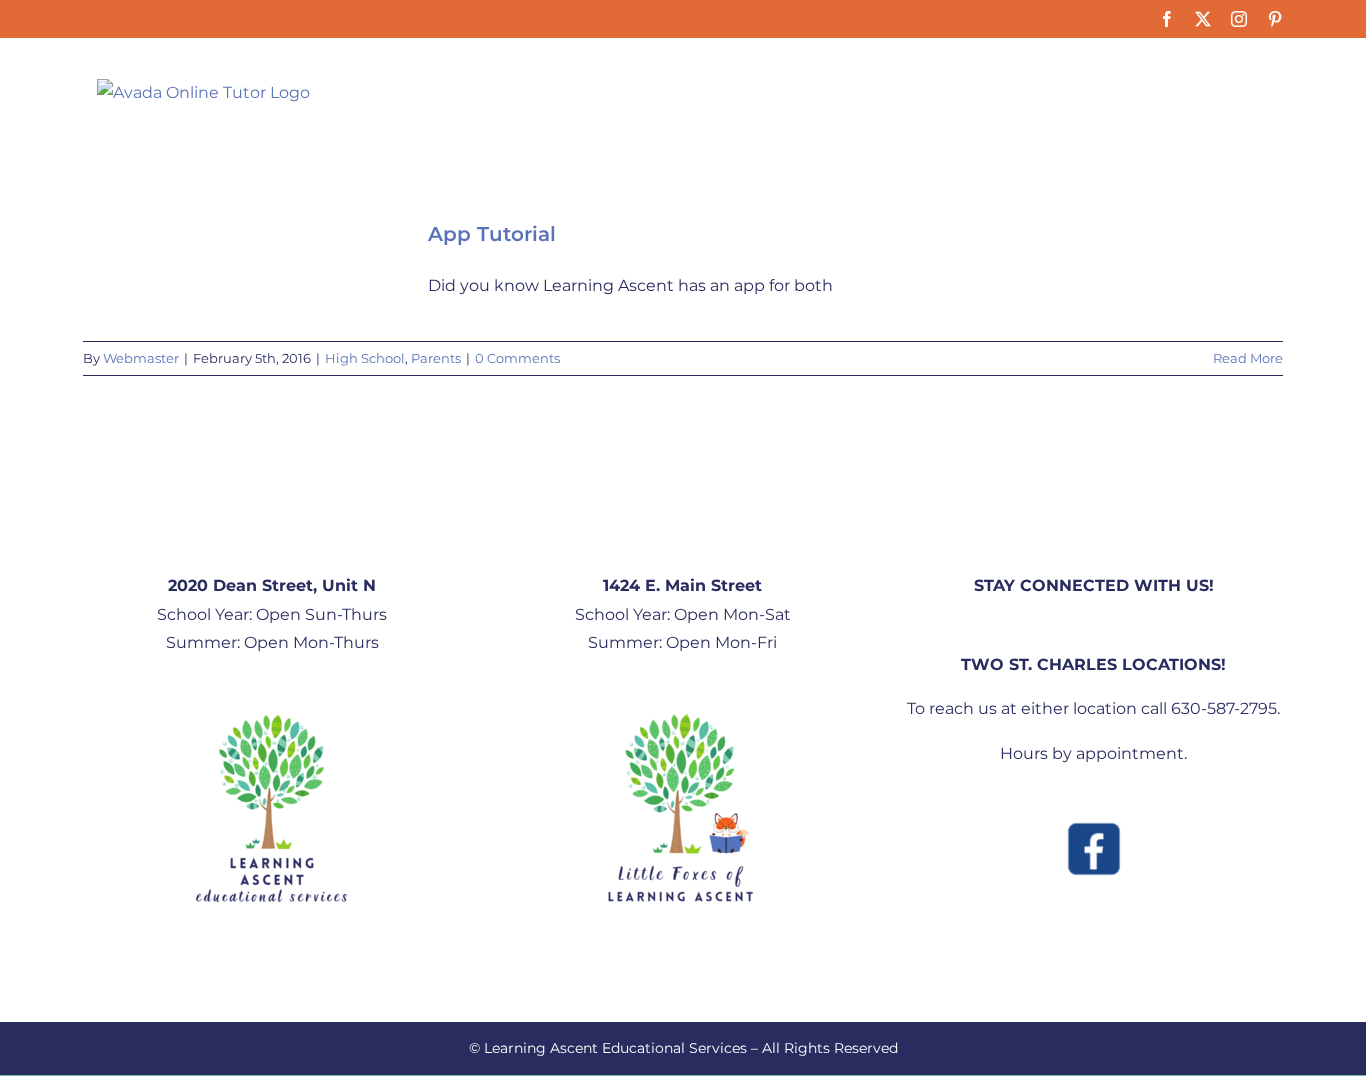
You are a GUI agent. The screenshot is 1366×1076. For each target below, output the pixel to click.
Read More (1248, 358)
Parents (436, 358)
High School (365, 358)
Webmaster (141, 358)
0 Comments (517, 358)
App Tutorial (492, 234)
